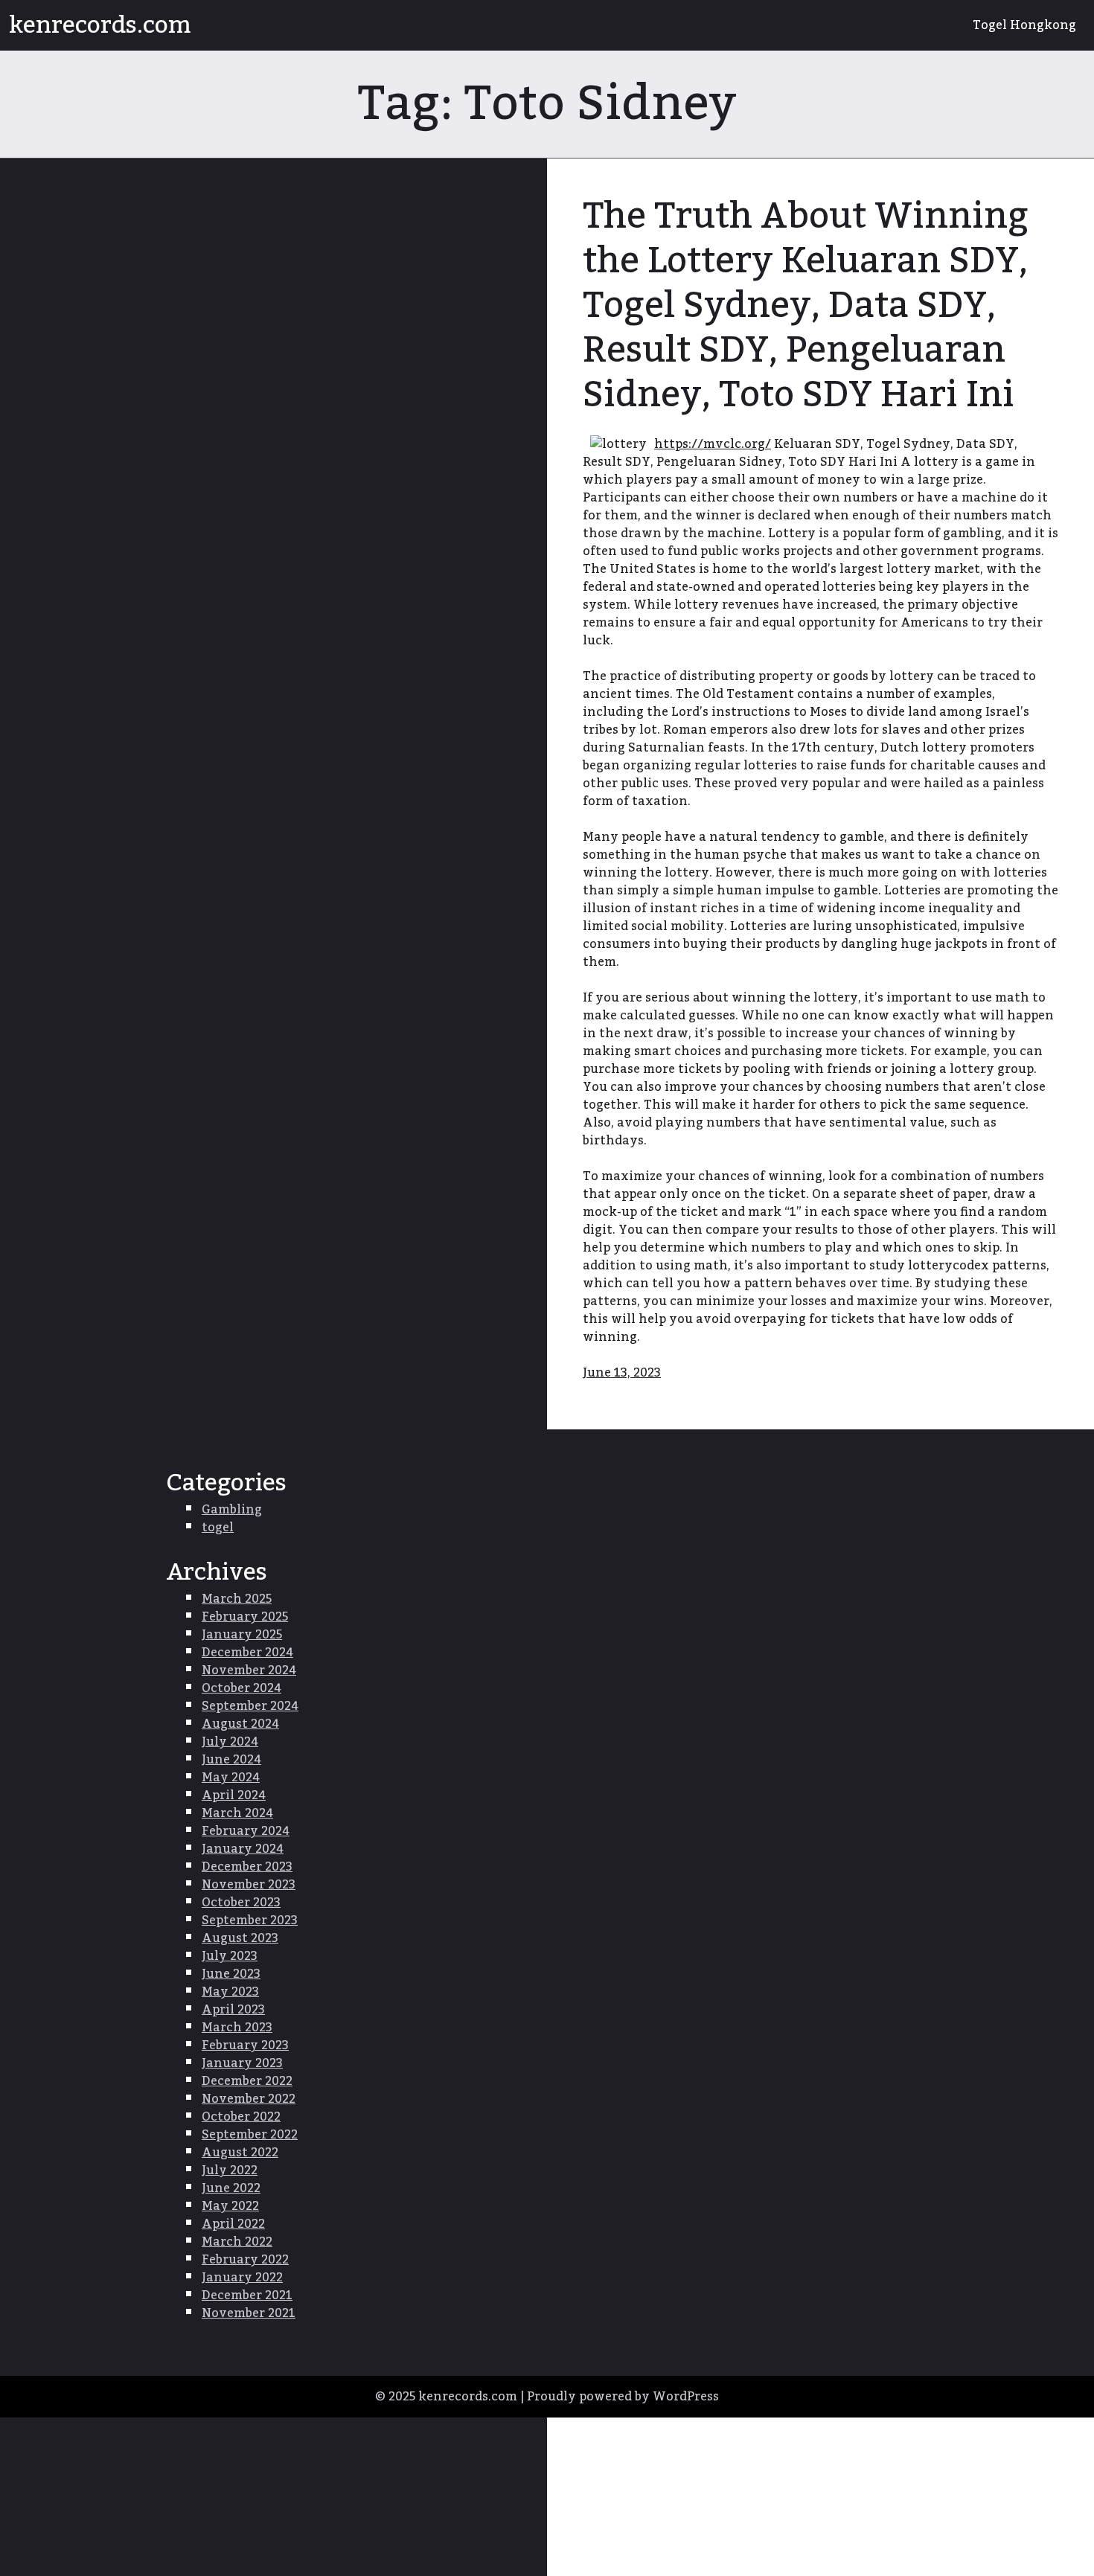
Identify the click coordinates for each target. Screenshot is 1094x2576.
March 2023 (237, 2028)
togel (218, 1528)
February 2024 (246, 1831)
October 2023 (241, 1903)
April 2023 (233, 2010)
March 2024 (237, 1813)
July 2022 (230, 2170)
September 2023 (250, 1920)
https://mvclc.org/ (713, 444)
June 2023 (231, 1974)
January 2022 (242, 2278)
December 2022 (247, 2081)
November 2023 (249, 1885)
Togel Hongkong (1024, 25)
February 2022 (245, 2260)
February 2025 (245, 1617)
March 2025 (237, 1599)
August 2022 (240, 2153)
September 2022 (250, 2135)
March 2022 (237, 2242)
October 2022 (241, 2117)
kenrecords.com (100, 25)
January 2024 (243, 1849)
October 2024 (241, 1688)
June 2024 (231, 1760)
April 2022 (233, 2224)
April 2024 (234, 1795)
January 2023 (242, 2063)
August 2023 (240, 1938)
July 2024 (230, 1742)
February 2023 (245, 2045)
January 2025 (242, 1635)
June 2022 (231, 2188)
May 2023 (230, 1992)
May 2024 (231, 1778)
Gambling (232, 1510)
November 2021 (249, 2313)
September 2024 (250, 1706)
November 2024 (249, 1670)
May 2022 (230, 2206)
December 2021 (247, 2295)
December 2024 (247, 1653)
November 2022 (249, 2099)
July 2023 (230, 1956)
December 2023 (247, 1867)
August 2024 (240, 1724)
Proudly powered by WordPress (623, 2397)
